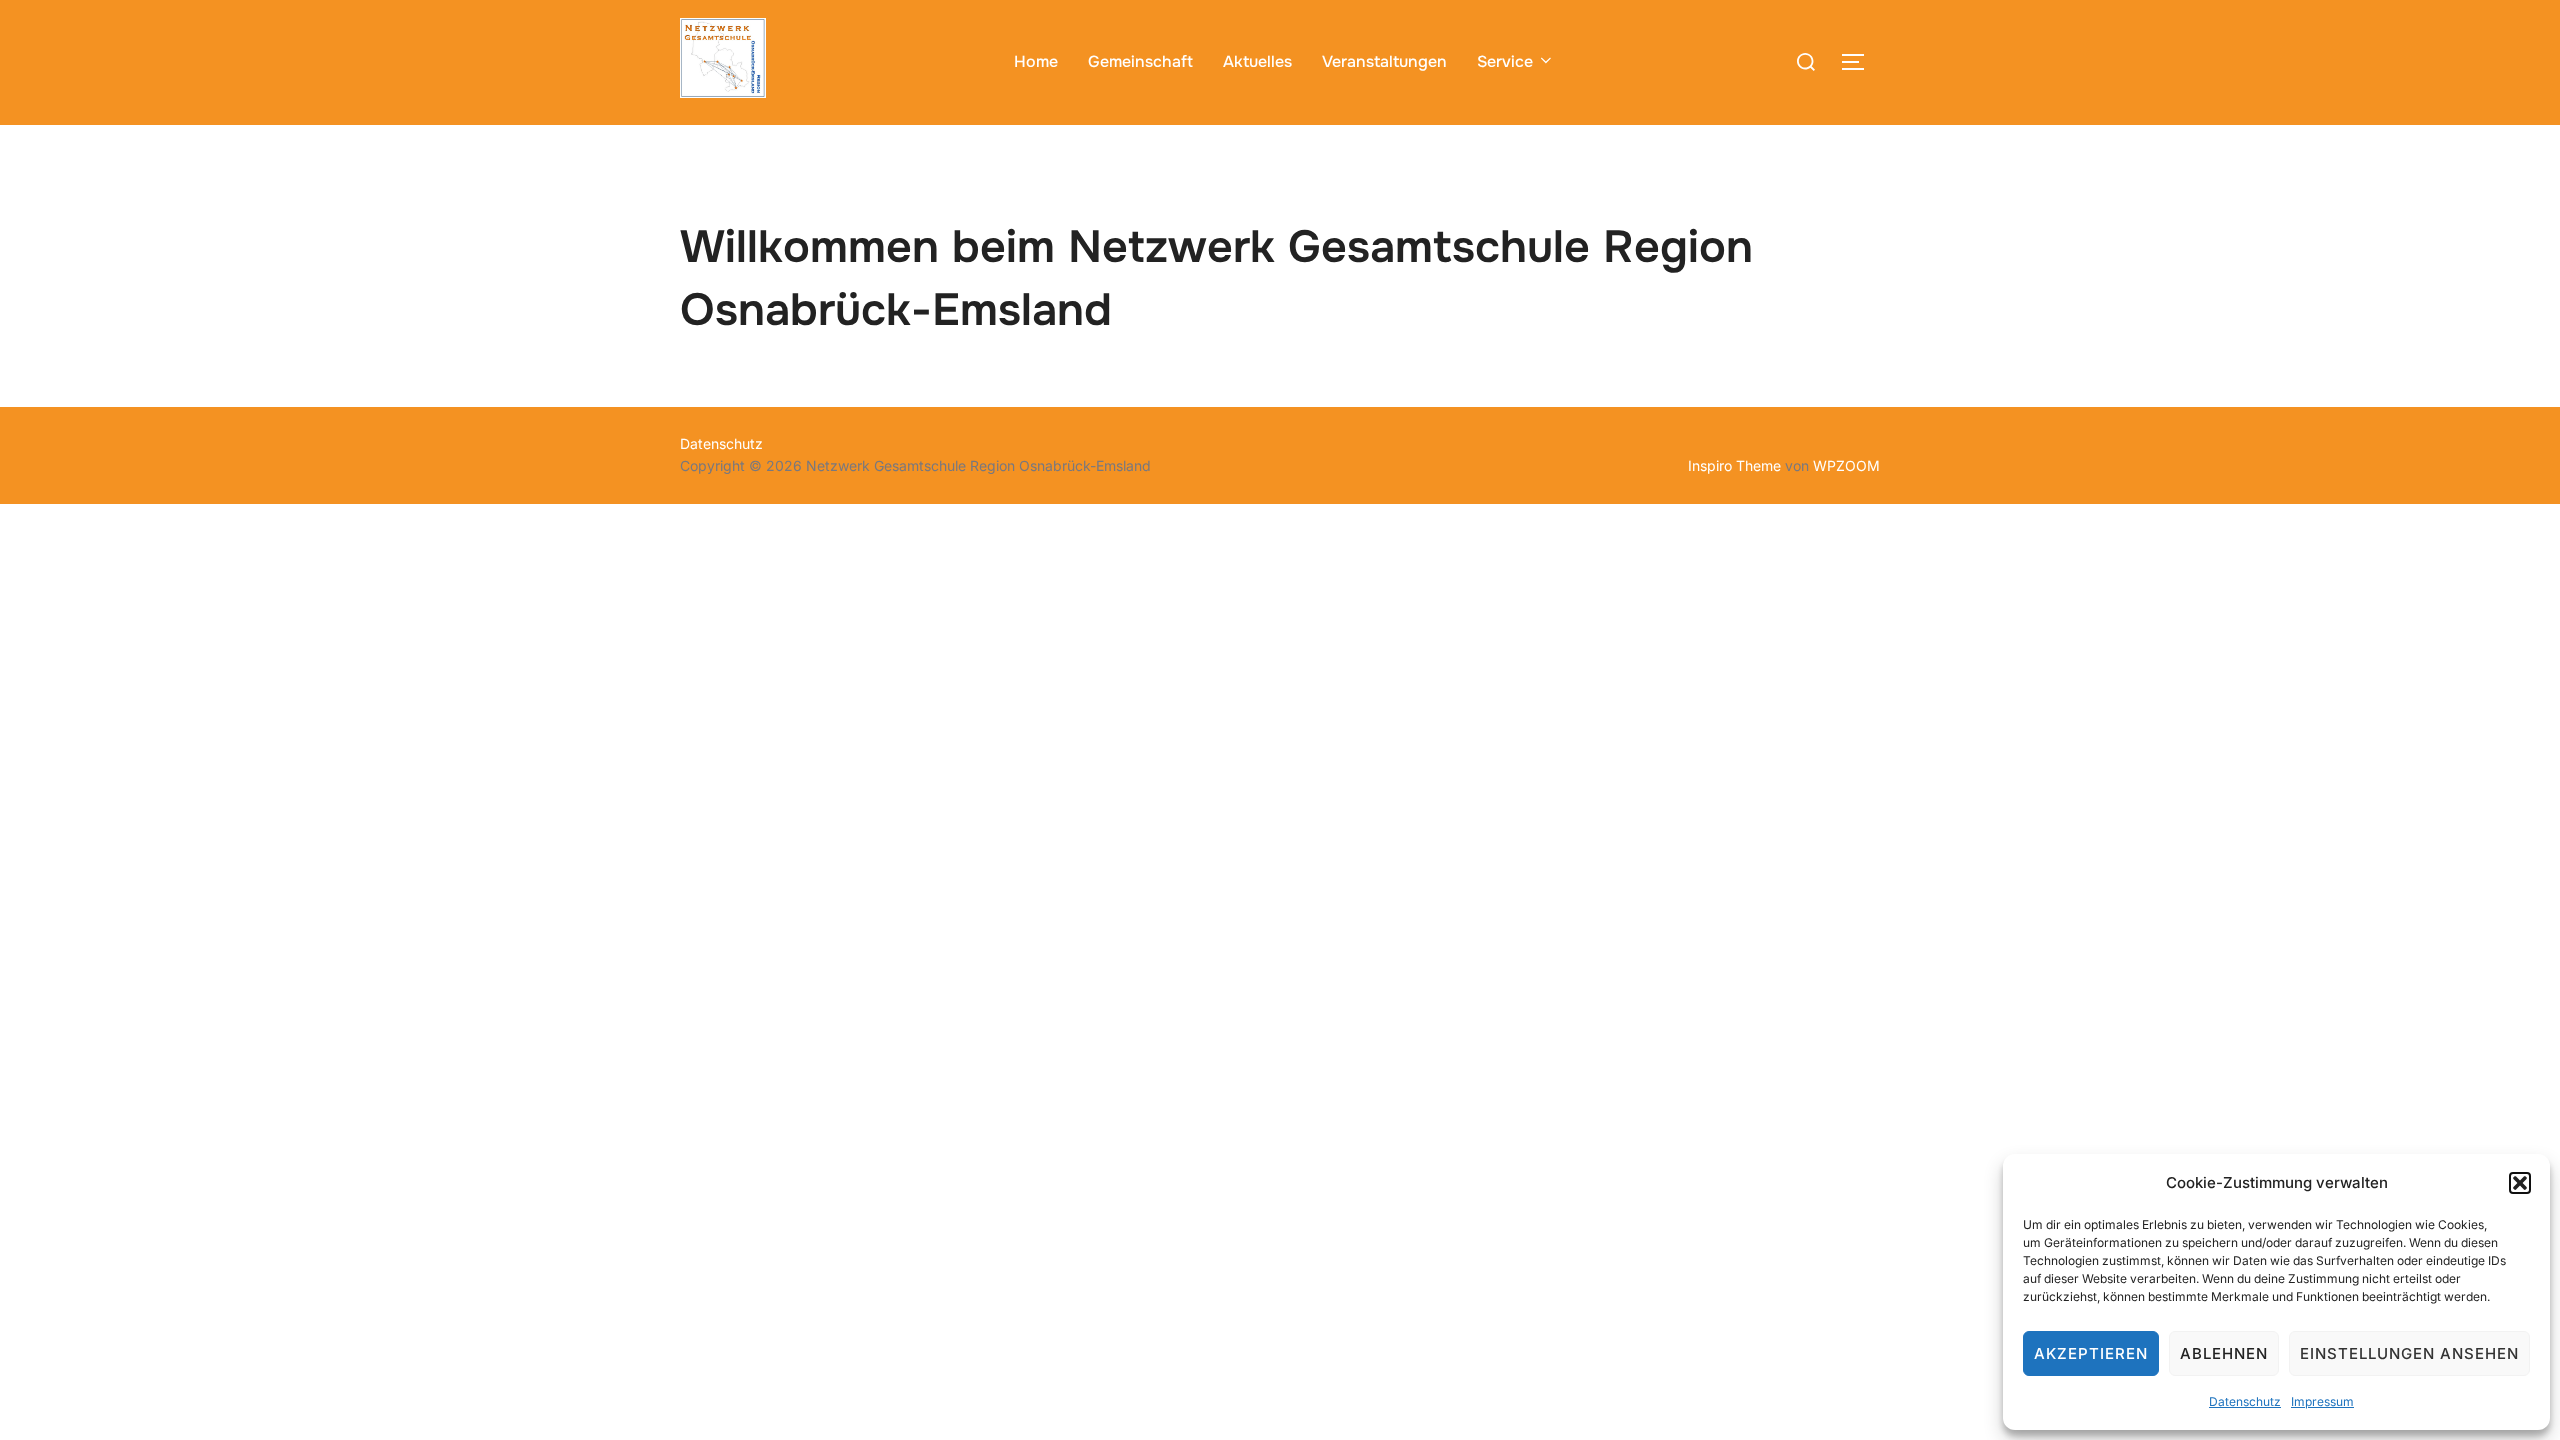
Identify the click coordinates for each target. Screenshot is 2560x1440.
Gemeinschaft (1140, 61)
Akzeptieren (2091, 1353)
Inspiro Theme (1734, 465)
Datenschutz (2245, 1401)
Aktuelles (1257, 61)
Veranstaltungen (1384, 61)
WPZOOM (1846, 465)
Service (1505, 61)
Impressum (2322, 1401)
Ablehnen (2224, 1353)
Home (1036, 61)
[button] (2520, 1183)
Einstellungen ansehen (2409, 1353)
